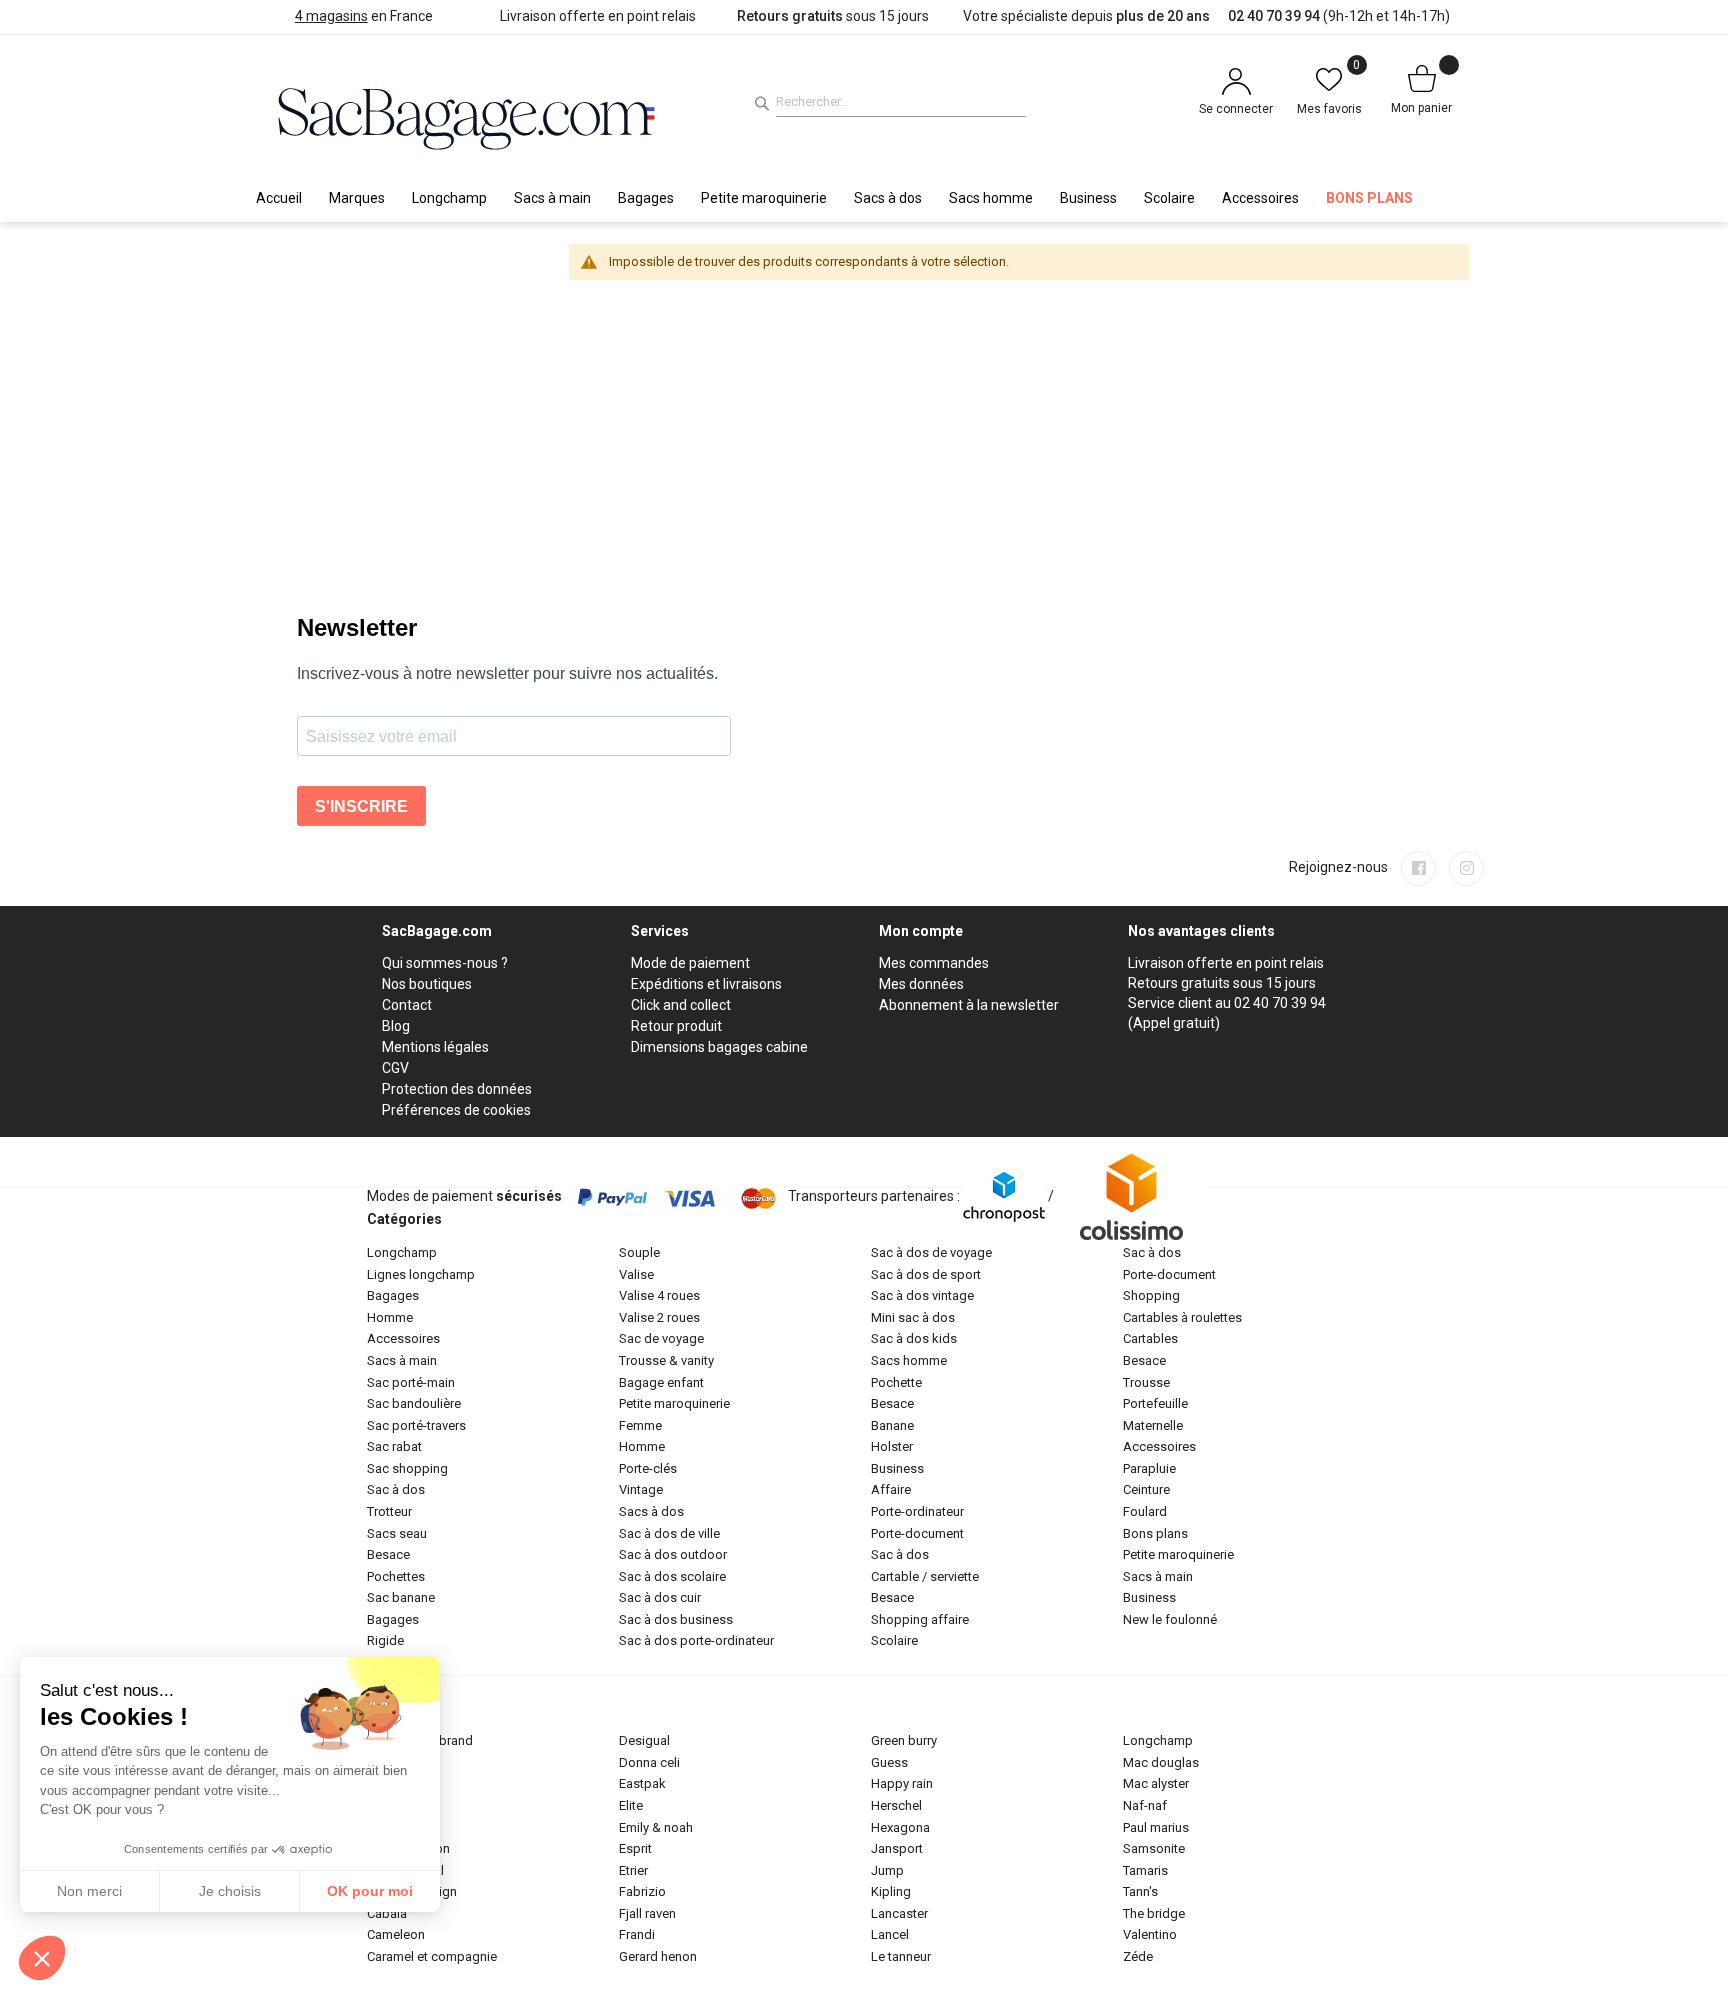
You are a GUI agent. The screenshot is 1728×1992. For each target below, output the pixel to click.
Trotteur (389, 1511)
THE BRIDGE (1154, 1913)
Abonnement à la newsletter (969, 1005)
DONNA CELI (649, 1762)
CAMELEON (396, 1934)
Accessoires (403, 1338)
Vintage (641, 1489)
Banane (892, 1425)
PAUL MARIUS (1156, 1827)
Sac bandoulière (414, 1403)
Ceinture (1146, 1489)
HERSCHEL (896, 1805)
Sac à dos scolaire (672, 1576)
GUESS (889, 1762)
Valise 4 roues (659, 1295)
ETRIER (633, 1870)
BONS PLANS (1155, 1533)
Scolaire (894, 1640)
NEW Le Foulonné (1170, 1619)
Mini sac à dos (913, 1317)
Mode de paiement (690, 963)
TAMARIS (1145, 1870)
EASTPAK (642, 1783)
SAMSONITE (1154, 1848)
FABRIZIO (642, 1891)
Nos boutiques (427, 984)
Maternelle (1153, 1425)
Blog (396, 1026)
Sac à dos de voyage (931, 1252)
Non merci (89, 1891)
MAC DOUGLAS (1161, 1762)
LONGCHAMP (1158, 1740)
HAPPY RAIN (902, 1783)
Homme (390, 1317)
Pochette (896, 1382)
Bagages (393, 1295)
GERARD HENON (658, 1956)
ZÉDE (1138, 1956)
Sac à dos (396, 1489)
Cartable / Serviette (925, 1576)
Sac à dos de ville (669, 1533)
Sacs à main (402, 1360)
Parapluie (1149, 1468)
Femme (640, 1425)
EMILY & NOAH (656, 1827)
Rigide (385, 1640)
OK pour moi (370, 1891)
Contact (407, 1005)
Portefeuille (1155, 1403)
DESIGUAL (644, 1740)
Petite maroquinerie (674, 1403)
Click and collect (681, 1005)
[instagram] (1466, 868)
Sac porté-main (411, 1382)
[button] (42, 1958)
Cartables (1150, 1338)
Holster (892, 1446)
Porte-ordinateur (917, 1511)
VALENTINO (1150, 1934)
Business (897, 1468)
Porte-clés (648, 1468)
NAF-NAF (1145, 1805)
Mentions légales (435, 1047)
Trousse (1146, 1382)
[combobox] (901, 102)
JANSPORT (897, 1848)
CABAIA (387, 1913)
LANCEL (890, 1934)
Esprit (635, 1848)
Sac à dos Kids (914, 1338)
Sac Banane (401, 1597)
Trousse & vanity (666, 1360)
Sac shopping (407, 1468)
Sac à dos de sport (926, 1274)
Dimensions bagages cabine (719, 1047)
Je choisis (230, 1891)
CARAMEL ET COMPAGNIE (432, 1956)
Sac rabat (394, 1446)
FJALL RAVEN (647, 1913)
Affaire (891, 1489)
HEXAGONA (900, 1827)
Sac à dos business (676, 1619)
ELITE (631, 1805)
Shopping (1151, 1295)
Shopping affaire (920, 1619)
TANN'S (1140, 1891)
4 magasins (331, 16)
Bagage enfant (661, 1382)
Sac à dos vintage (922, 1295)
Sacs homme (909, 1360)
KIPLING (891, 1891)
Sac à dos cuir (660, 1597)
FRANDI (637, 1934)
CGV (395, 1068)
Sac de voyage (661, 1338)
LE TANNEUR (901, 1956)
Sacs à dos (651, 1511)
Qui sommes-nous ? (445, 963)
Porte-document (917, 1533)
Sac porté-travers (416, 1425)
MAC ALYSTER (1156, 1783)
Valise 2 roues (659, 1317)
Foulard (1145, 1511)
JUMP (887, 1870)
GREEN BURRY (904, 1740)
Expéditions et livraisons (706, 984)
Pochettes (396, 1576)
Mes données (921, 984)
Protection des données (457, 1089)
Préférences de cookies (456, 1110)
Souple (639, 1252)
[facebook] (1418, 868)
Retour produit (676, 1026)
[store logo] (467, 116)
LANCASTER (899, 1913)
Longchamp (402, 1252)
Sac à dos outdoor (673, 1554)
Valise (636, 1274)
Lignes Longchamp (421, 1274)
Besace (388, 1554)
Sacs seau (397, 1533)
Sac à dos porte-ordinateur (696, 1640)
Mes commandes (934, 963)
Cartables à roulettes (1182, 1317)
